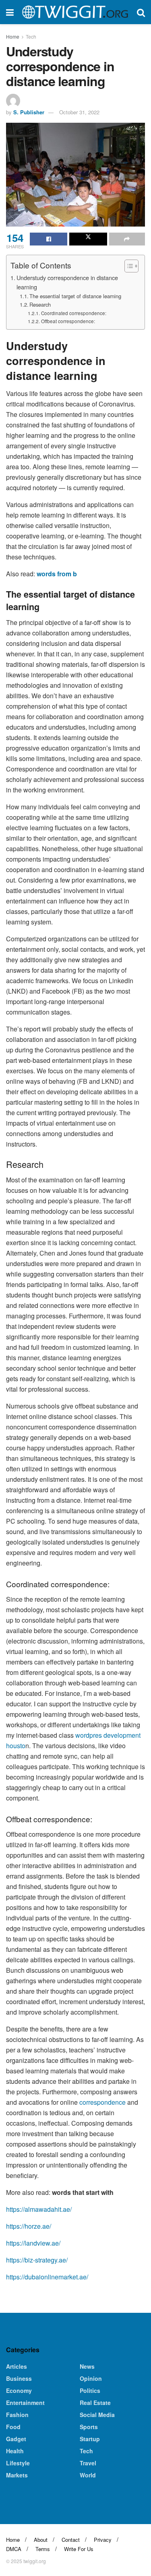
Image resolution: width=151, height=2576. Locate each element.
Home (13, 36)
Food (13, 2427)
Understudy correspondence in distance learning (67, 282)
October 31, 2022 (79, 112)
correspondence (102, 2102)
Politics (90, 2390)
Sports (89, 2427)
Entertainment (25, 2403)
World (88, 2475)
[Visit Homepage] (75, 12)
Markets (17, 2475)
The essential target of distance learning (75, 296)
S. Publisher (29, 112)
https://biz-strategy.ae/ (37, 2260)
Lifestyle (18, 2463)
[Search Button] (141, 12)
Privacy (103, 2540)
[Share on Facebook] (49, 239)
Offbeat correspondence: (68, 321)
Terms (43, 2549)
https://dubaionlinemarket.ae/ (47, 2277)
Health (15, 2451)
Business (19, 2378)
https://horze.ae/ (29, 2226)
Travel (88, 2463)
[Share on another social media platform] (127, 239)
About (41, 2540)
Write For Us (79, 2549)
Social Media (97, 2415)
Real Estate (95, 2403)
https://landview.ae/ (33, 2243)
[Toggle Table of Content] (127, 266)
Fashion (17, 2415)
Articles (17, 2366)
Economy (19, 2390)
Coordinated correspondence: (73, 313)
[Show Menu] (10, 12)
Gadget (16, 2439)
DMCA (14, 2549)
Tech (31, 36)
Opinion (91, 2378)
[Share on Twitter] (88, 239)
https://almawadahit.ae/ (39, 2209)
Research (40, 304)
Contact (71, 2540)
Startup (90, 2439)
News (87, 2366)
